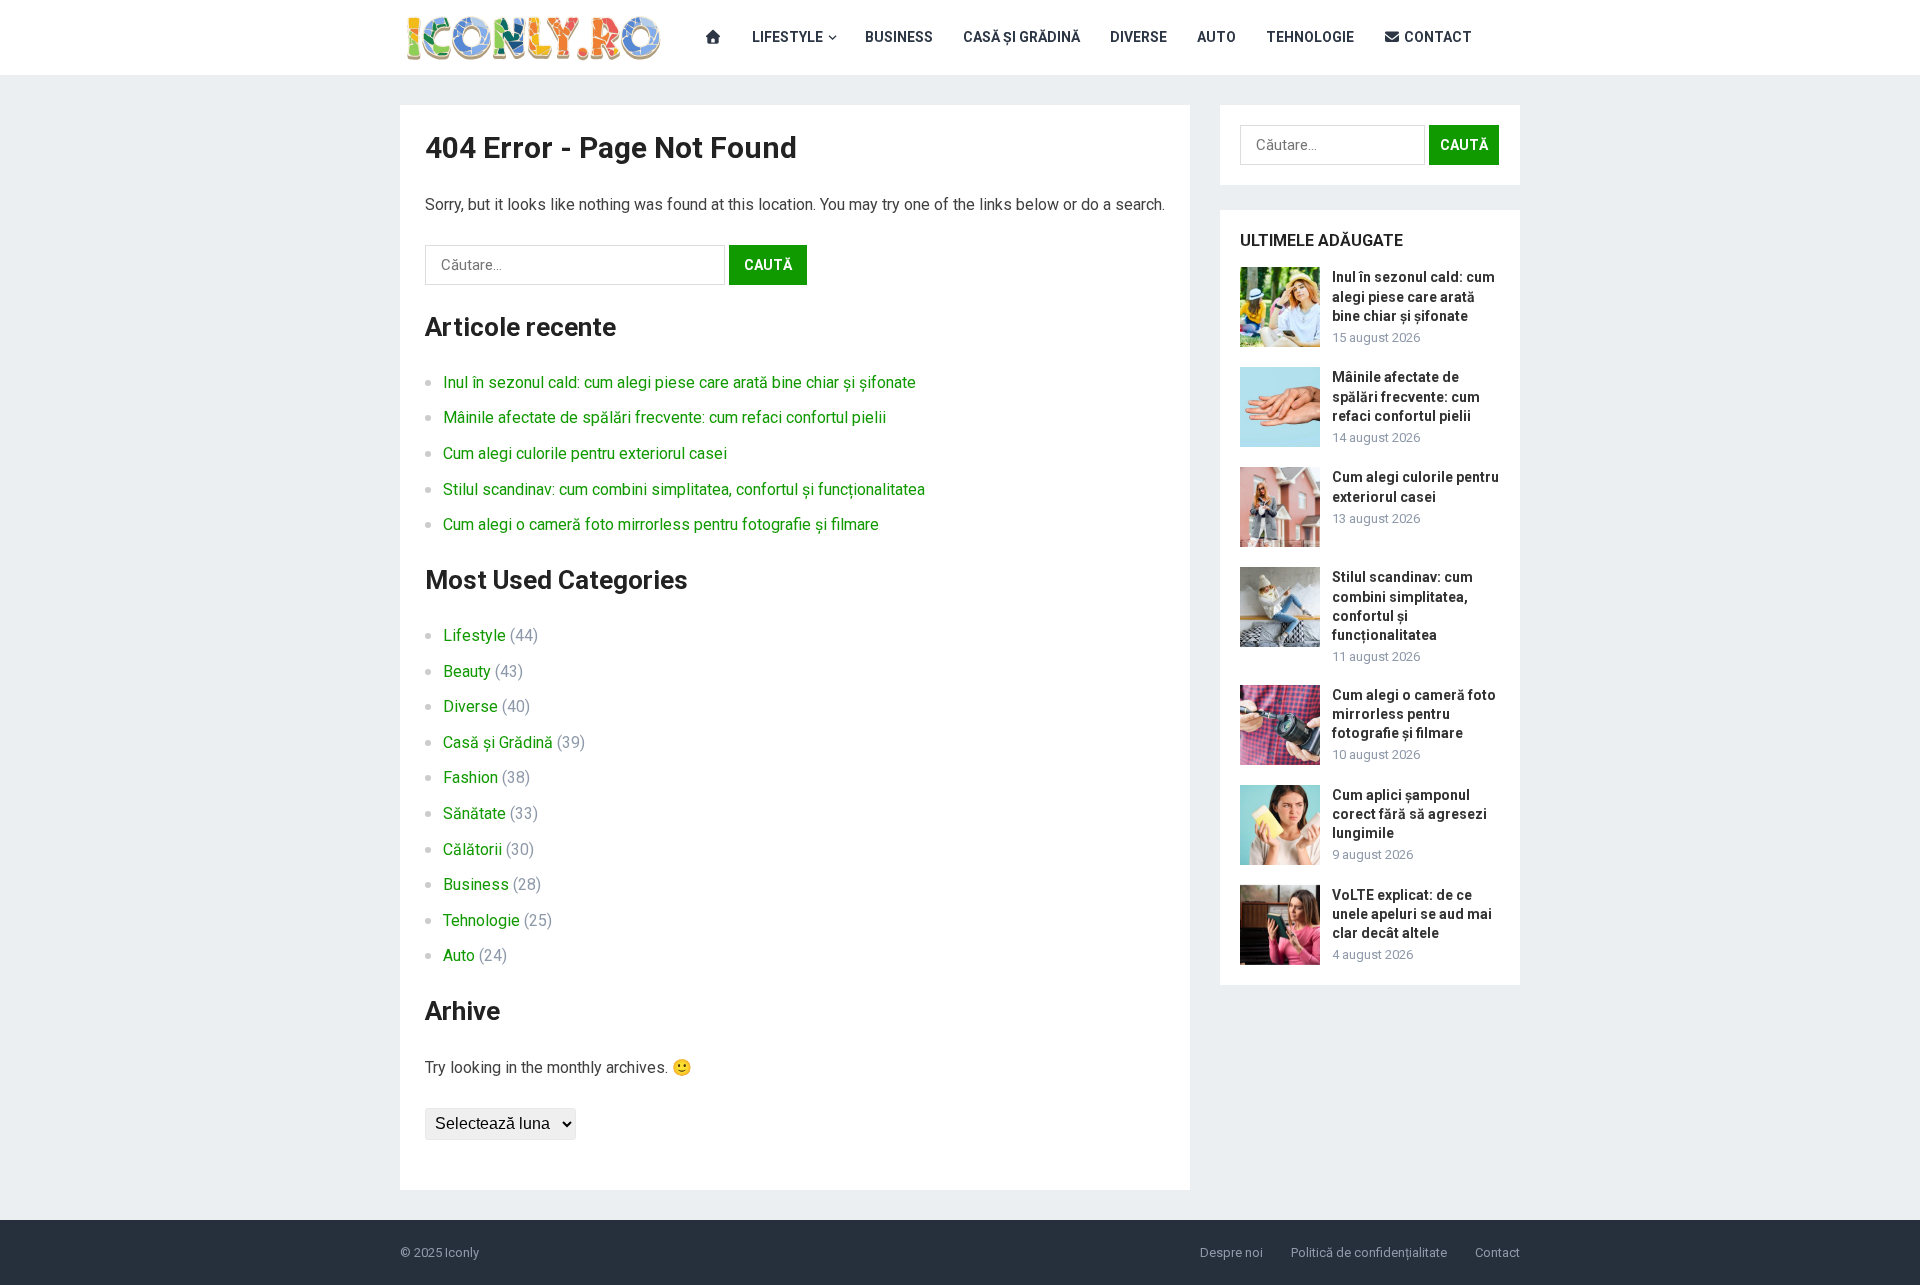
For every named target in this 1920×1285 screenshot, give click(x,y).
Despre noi (1231, 1252)
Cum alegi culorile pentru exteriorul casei (585, 453)
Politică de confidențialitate (1369, 1252)
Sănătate (474, 813)
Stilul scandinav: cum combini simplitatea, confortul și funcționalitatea (684, 489)
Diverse (1138, 37)
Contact (1436, 37)
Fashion (470, 777)
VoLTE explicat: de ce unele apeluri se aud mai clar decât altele (1412, 914)
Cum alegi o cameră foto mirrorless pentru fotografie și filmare (661, 524)
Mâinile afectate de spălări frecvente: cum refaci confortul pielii (664, 417)
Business (899, 37)
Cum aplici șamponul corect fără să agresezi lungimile (1409, 814)
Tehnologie (1310, 37)
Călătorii (472, 849)
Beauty (467, 671)
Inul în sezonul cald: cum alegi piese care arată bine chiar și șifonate (679, 382)
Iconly (462, 1252)
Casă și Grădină (1021, 37)
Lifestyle (787, 37)
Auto (1216, 37)
